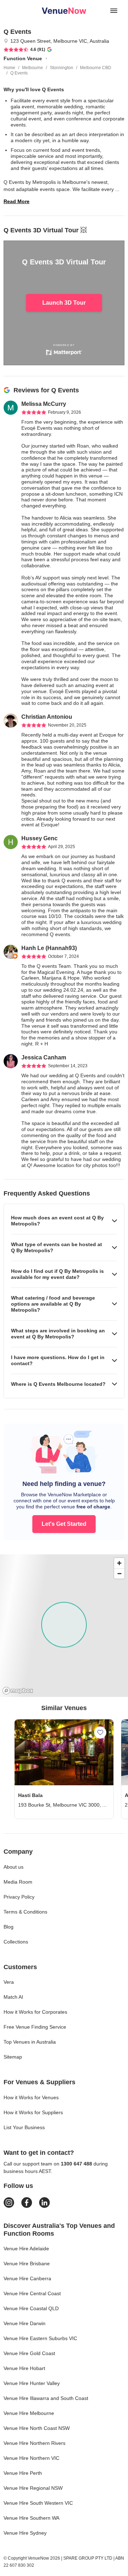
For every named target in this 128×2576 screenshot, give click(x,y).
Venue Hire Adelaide (26, 2249)
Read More (17, 201)
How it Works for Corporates (35, 2012)
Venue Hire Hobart (24, 2368)
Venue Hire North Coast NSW (37, 2428)
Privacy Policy (19, 1897)
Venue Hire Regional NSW (33, 2488)
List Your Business (24, 2127)
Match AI (13, 1997)
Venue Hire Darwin (25, 2323)
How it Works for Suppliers (33, 2112)
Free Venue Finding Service (35, 2027)
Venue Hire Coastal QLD (31, 2308)
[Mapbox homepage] (18, 1691)
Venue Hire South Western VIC (38, 2503)
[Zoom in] (119, 1563)
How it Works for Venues (31, 2097)
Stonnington (62, 68)
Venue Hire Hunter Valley (32, 2383)
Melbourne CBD (96, 68)
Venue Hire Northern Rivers (34, 2443)
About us (14, 1867)
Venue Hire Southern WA (31, 2518)
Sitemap (13, 2057)
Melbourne (33, 68)
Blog (9, 1927)
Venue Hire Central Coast (32, 2293)
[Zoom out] (119, 1573)
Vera (9, 1982)
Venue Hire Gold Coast (29, 2353)
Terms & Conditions (25, 1912)
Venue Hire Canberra (27, 2278)
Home (9, 68)
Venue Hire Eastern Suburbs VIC (40, 2338)
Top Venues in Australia (30, 2042)
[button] (64, 1221)
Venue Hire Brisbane (27, 2263)
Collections (16, 1942)
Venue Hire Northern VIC (31, 2458)
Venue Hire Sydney (25, 2533)
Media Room (18, 1882)
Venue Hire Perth (23, 2473)
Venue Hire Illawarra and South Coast (46, 2398)
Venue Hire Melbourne (29, 2413)
